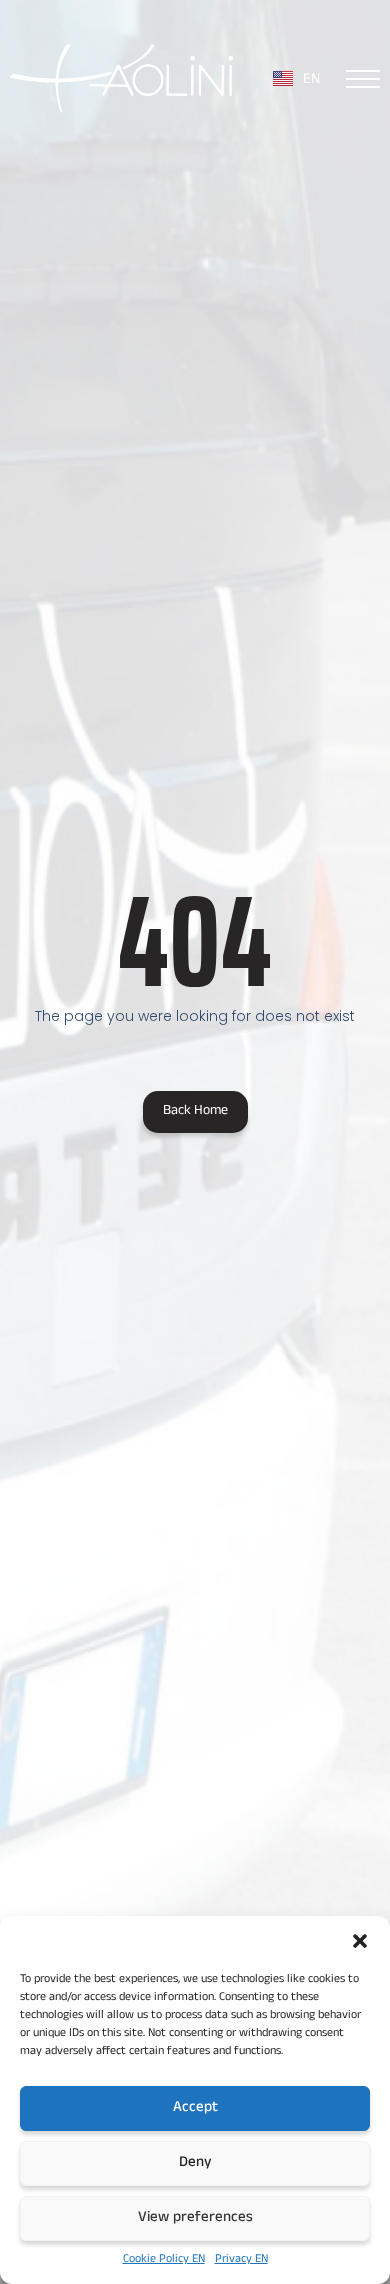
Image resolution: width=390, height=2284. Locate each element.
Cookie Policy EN (164, 2260)
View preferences (195, 2218)
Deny (195, 2163)
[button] (360, 1941)
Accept (195, 2108)
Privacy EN (241, 2260)
